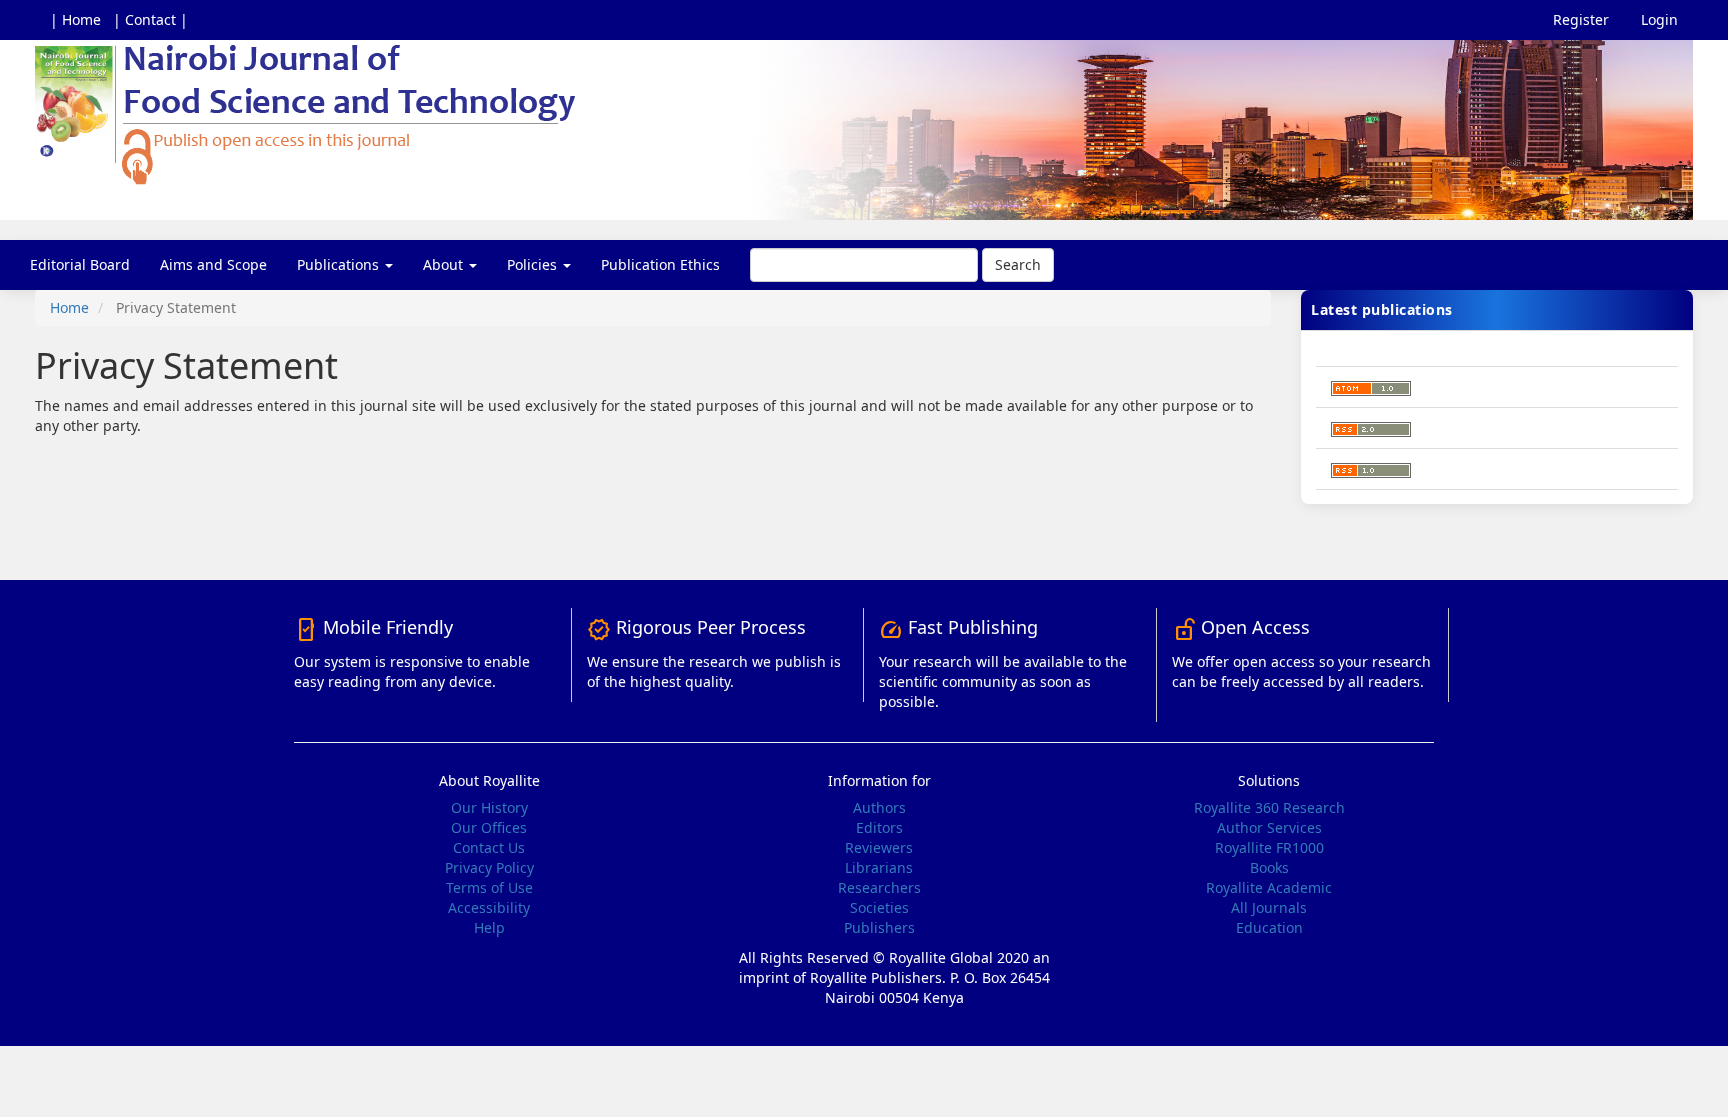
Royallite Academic (1269, 887)
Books (1269, 867)
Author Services (1269, 827)
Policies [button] (534, 264)
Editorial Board (80, 264)
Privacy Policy (489, 867)
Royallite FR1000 (1269, 847)
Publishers (879, 927)
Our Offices (489, 827)
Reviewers (879, 847)
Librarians (879, 867)
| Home (75, 19)
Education (1269, 927)
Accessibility (489, 907)
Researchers (879, 887)
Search (1018, 264)
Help (489, 927)
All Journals (1269, 907)
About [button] (445, 264)
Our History (489, 807)
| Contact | (150, 19)
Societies (879, 907)
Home (69, 307)
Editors (879, 827)
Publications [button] (340, 264)
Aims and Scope (213, 264)
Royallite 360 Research (1269, 807)
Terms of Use (489, 887)
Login (1659, 19)
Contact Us (489, 847)
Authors (879, 807)
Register (1581, 19)
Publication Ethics (660, 264)
